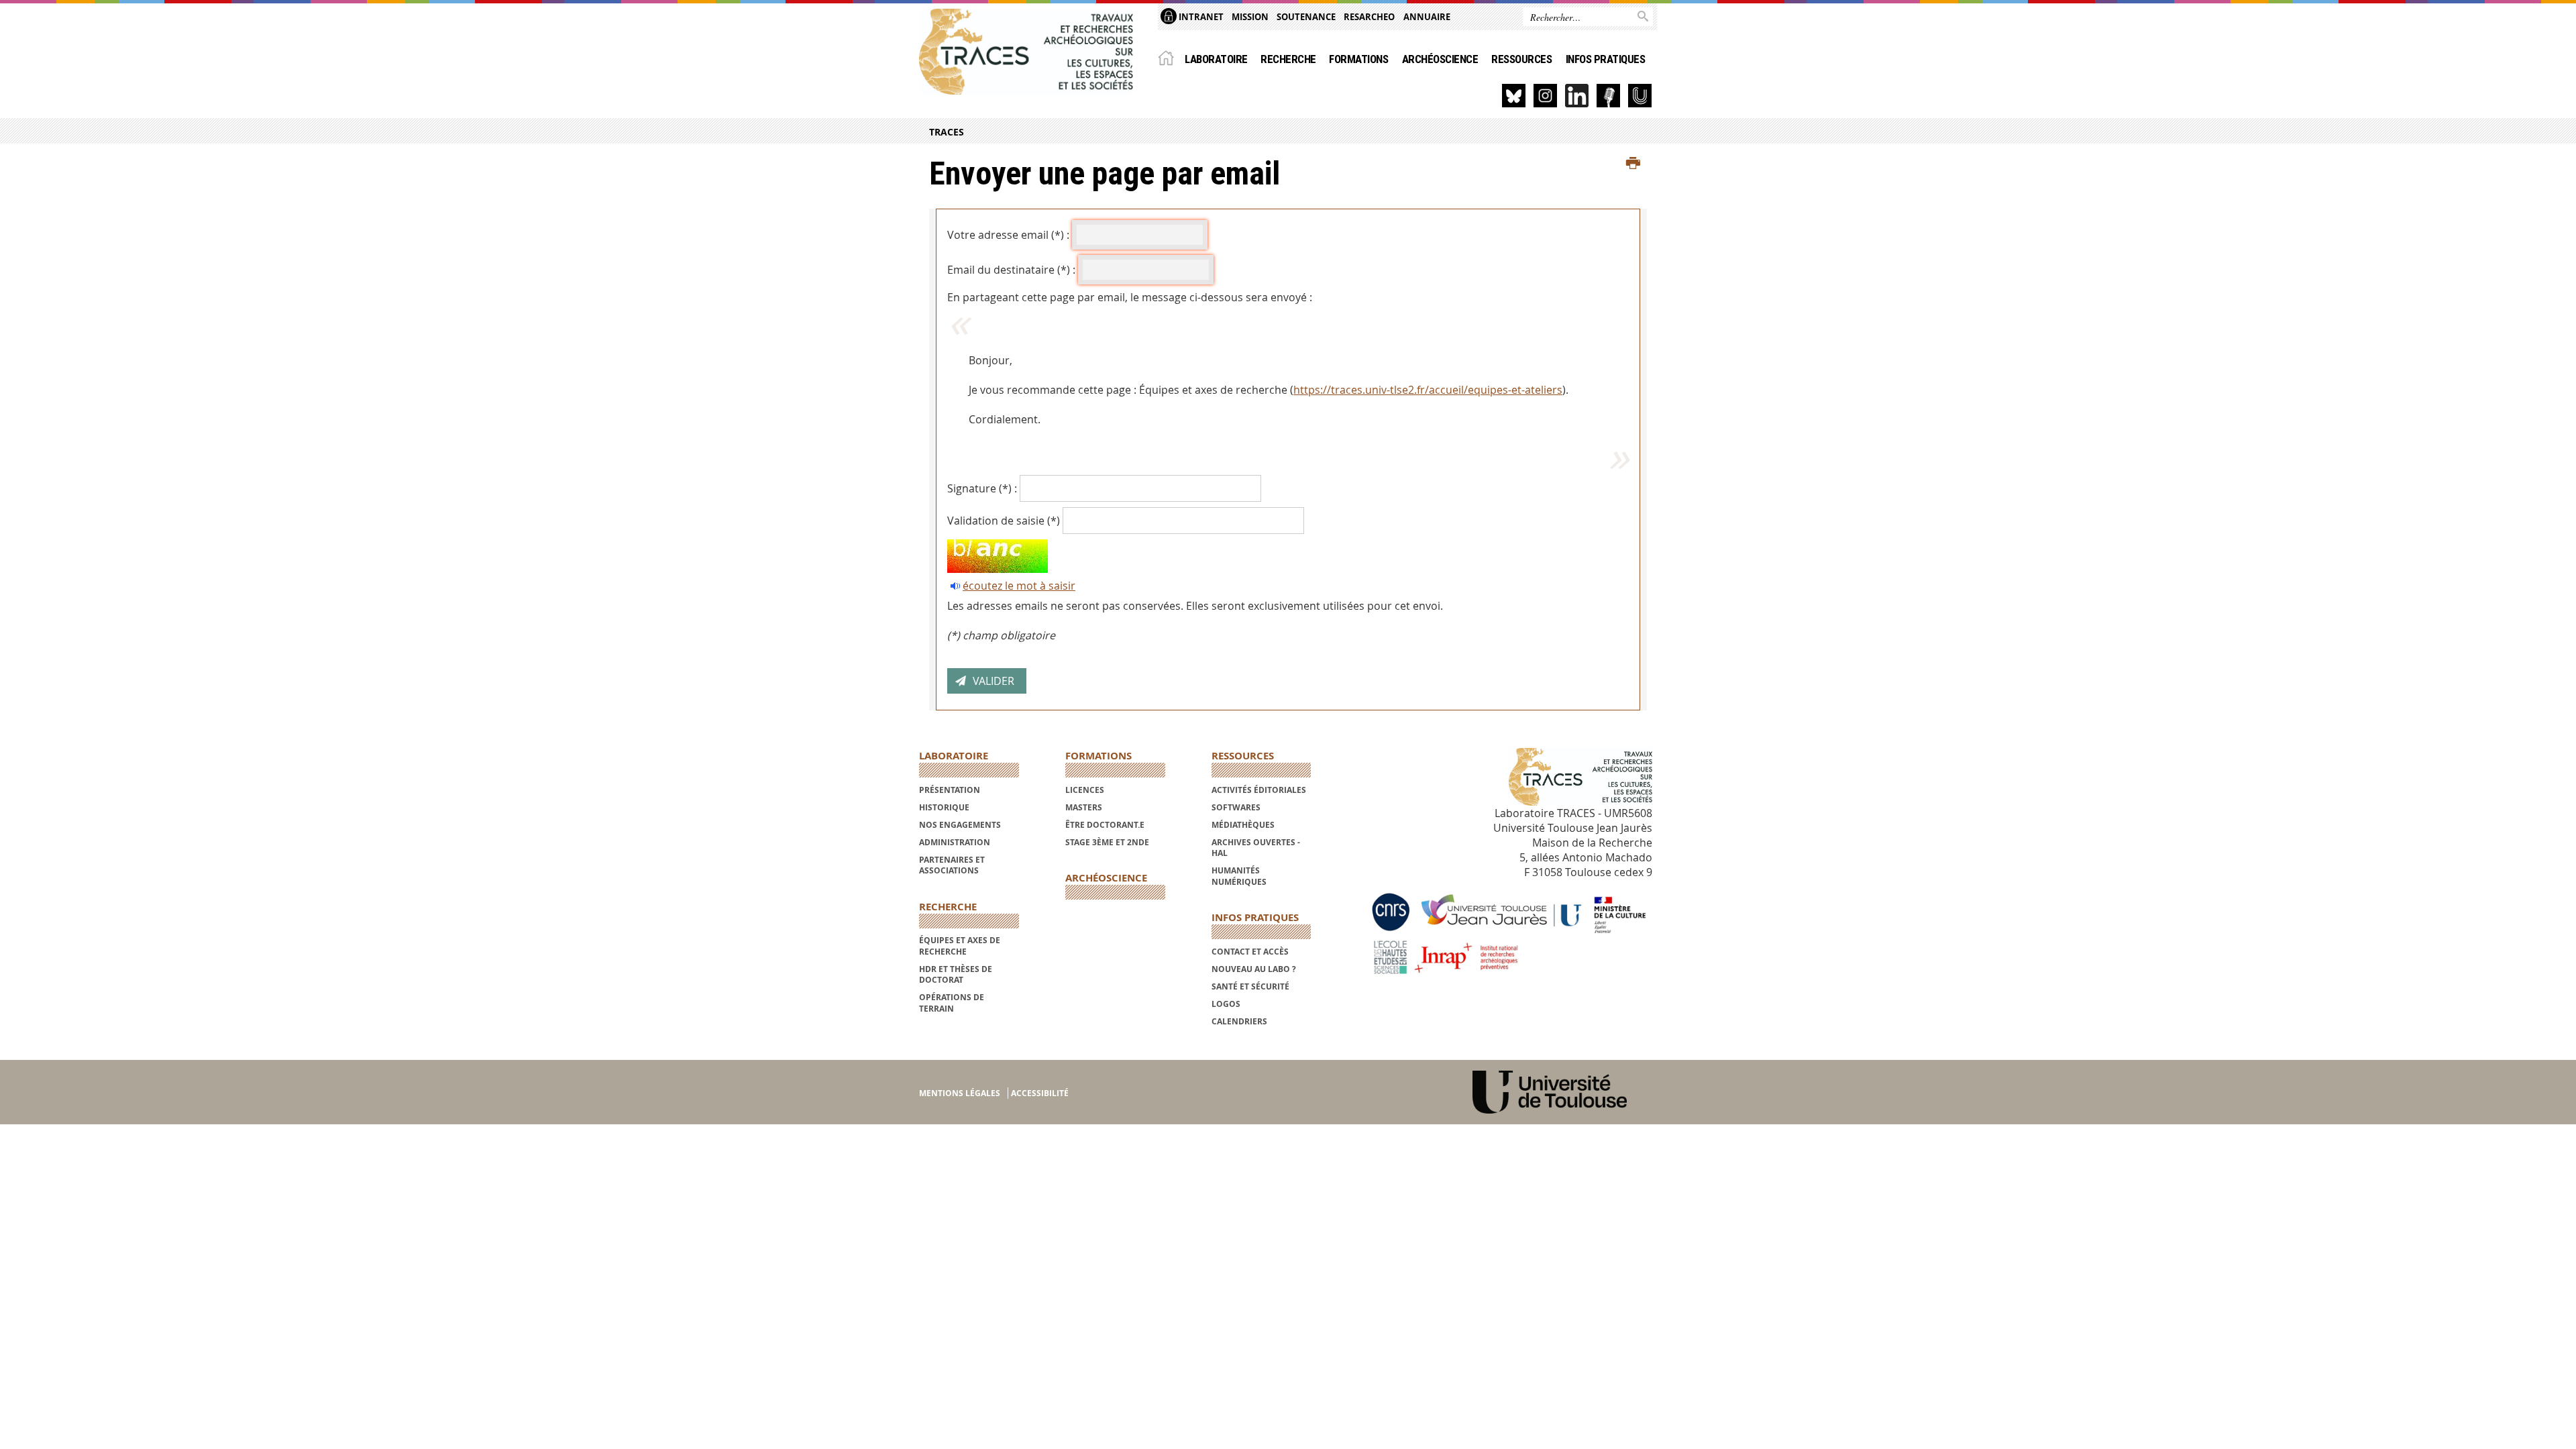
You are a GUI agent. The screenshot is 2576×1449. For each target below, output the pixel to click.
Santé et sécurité (1250, 986)
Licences (1085, 790)
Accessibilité (1040, 1093)
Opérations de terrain (952, 1003)
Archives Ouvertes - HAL (1256, 848)
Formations (1358, 59)
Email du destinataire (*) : (1011, 270)
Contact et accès (1250, 952)
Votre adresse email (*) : (1008, 235)
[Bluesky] (1514, 96)
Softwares (1236, 807)
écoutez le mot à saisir (1019, 586)
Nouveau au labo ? (1254, 969)
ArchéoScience (1440, 59)
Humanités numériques (1239, 876)
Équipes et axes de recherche (960, 946)
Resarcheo (1369, 17)
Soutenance (1306, 17)
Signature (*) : (982, 488)
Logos (1226, 1004)
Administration (955, 842)
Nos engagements (960, 825)
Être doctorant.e (1105, 825)
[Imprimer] (1633, 164)
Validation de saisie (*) (1004, 521)
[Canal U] (1640, 96)
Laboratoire (1216, 59)
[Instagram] (1545, 96)
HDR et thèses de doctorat (956, 974)
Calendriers (1239, 1021)
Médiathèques (1243, 825)
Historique (944, 807)
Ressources (1521, 59)
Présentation (950, 790)
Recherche (1288, 59)
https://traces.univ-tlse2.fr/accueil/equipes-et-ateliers (1428, 390)
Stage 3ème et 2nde (1107, 842)
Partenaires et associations (952, 865)
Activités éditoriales (1259, 790)
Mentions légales (960, 1093)
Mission (1250, 17)
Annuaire (1427, 17)
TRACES (947, 132)
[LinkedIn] (1577, 96)
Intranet (1200, 17)
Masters (1084, 807)
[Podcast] (1608, 96)
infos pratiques (1605, 59)
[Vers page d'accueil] (1026, 52)
